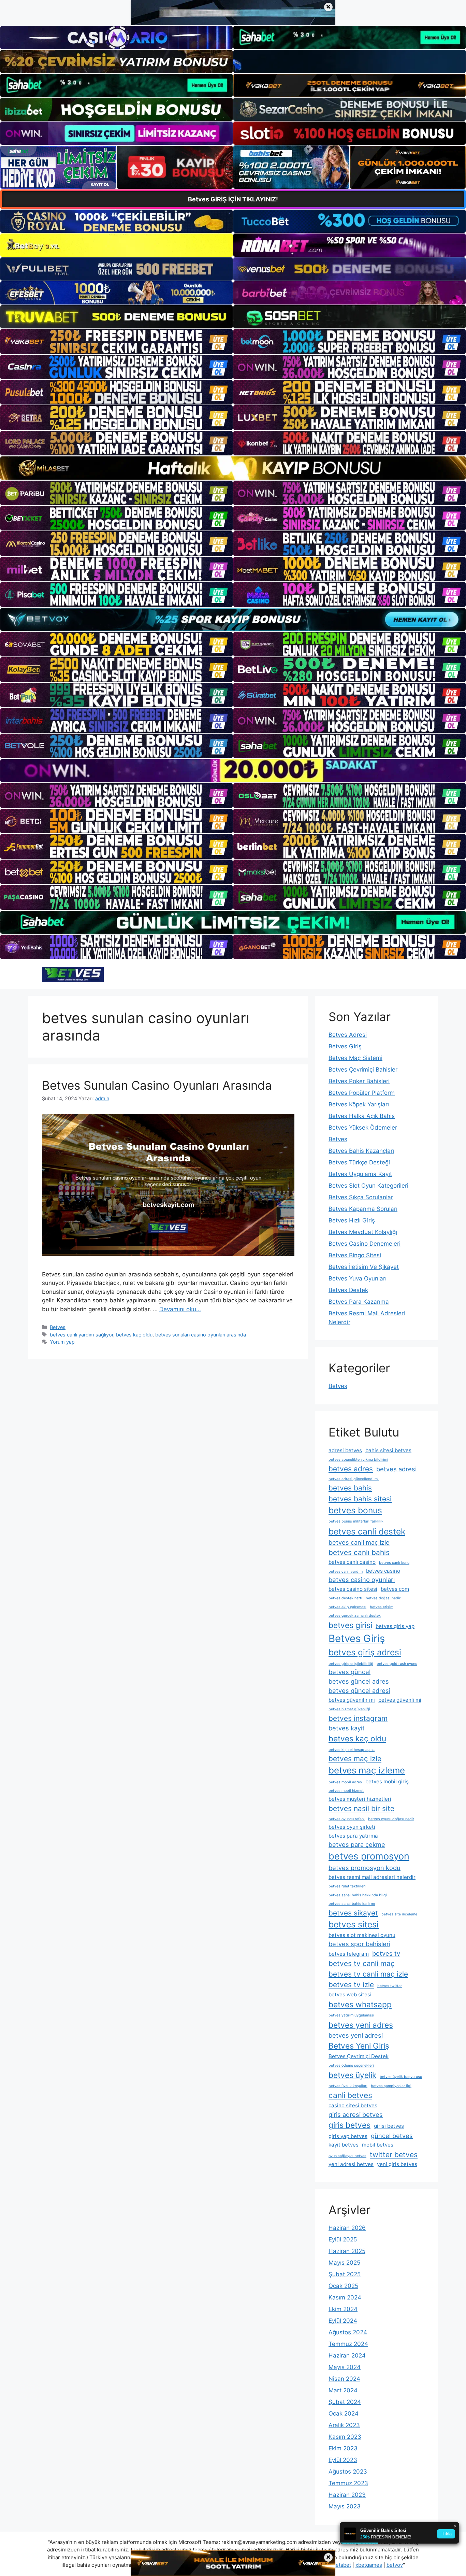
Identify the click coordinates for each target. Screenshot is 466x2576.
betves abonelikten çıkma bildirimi (358, 1460)
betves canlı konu (394, 1563)
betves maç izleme (367, 1770)
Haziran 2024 (347, 2355)
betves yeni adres (361, 2025)
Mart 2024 (343, 2390)
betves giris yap (395, 1626)
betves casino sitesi (353, 1589)
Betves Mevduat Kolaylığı (363, 1232)
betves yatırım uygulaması (351, 2015)
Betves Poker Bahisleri (359, 1081)
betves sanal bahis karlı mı (352, 1904)
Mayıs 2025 (344, 2263)
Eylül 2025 (343, 2239)
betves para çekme (357, 1844)
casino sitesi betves (353, 2105)
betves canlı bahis (359, 1552)
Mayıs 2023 (345, 2506)
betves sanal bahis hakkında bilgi (358, 1895)
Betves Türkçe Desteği (359, 1162)
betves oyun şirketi (352, 1827)
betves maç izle (355, 1759)
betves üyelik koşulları (348, 2086)
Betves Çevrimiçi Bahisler (363, 1070)
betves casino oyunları (362, 1580)
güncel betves (392, 2136)
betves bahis (350, 1488)
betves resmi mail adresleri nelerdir (372, 1877)
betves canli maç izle (359, 1542)
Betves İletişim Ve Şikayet (364, 1267)
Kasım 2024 (345, 2297)
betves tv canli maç (362, 1963)
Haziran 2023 (347, 2495)
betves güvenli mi (400, 1700)
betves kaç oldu (134, 1335)
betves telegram (349, 1954)
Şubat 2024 (345, 2402)
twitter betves (394, 2155)
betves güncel (349, 1672)
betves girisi (350, 1625)
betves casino (383, 1571)
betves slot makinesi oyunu (362, 1935)
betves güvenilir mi (352, 1700)
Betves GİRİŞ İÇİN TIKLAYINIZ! (233, 199)
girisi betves (389, 2126)
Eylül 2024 (343, 2321)
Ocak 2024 (344, 2414)
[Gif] (233, 468)
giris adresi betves (356, 2114)
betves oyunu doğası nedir (391, 1819)
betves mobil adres (345, 1782)
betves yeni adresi (356, 2035)
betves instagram (358, 1718)
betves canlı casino (352, 1562)
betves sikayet (353, 1913)
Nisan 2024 (344, 2379)
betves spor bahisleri (359, 1944)
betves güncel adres (359, 1681)
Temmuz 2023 (348, 2483)
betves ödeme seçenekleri (351, 2065)
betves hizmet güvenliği (349, 1709)
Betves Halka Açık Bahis (362, 1116)
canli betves (350, 2095)
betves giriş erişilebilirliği (351, 1664)
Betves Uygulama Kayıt (360, 1174)
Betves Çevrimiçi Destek (359, 2056)
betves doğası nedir (383, 1598)
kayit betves (344, 2145)
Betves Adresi (348, 1035)
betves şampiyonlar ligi (391, 2086)
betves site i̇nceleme (399, 1914)
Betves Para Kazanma (359, 1302)
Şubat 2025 (345, 2274)
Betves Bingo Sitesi (355, 1255)
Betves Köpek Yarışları (359, 1104)
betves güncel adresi (359, 1690)
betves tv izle (351, 1985)
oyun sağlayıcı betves (347, 2156)
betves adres (351, 1469)
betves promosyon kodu (365, 1868)
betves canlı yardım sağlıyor (82, 1335)
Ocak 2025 (343, 2286)
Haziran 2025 (347, 2251)
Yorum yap (62, 1342)
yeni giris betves (397, 2164)
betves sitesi (354, 1924)
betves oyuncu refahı (347, 1819)
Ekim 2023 (343, 2448)
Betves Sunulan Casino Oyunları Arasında (157, 1085)
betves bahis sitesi (360, 1499)
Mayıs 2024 (345, 2367)
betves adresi (396, 1469)
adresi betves (345, 1450)
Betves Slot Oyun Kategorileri (368, 1186)
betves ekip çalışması (347, 1607)
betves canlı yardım (346, 1572)
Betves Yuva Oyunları (358, 1278)
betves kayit (347, 1728)
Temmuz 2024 (348, 2344)
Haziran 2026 (347, 2228)
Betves (58, 1327)
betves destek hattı (345, 1598)
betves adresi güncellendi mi (354, 1479)
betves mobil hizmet (346, 1791)
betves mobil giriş (387, 1781)
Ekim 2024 (343, 2309)
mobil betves (378, 2145)
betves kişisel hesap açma (352, 1750)
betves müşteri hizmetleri (360, 1799)
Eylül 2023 (343, 2460)
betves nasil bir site (361, 1808)
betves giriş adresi (365, 1652)
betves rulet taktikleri (347, 1886)
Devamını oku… (180, 1309)
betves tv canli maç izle (368, 1974)
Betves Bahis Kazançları (361, 1151)
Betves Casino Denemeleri (365, 1244)
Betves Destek (348, 1290)
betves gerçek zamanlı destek (355, 1616)
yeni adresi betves (351, 2164)
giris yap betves (348, 2136)
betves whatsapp (360, 2004)
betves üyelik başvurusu (401, 2077)
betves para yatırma (353, 1836)
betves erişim (382, 1607)
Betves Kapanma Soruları (363, 1209)
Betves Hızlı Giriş (352, 1220)
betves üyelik (352, 2075)
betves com (395, 1589)
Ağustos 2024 (348, 2332)
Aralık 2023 (344, 2425)
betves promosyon (369, 1856)
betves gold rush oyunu (397, 1664)
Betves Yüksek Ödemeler (363, 1128)
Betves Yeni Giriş (359, 2046)
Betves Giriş (345, 1046)
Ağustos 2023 (348, 2472)
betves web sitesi (350, 1994)
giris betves (349, 2125)
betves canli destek (367, 1531)
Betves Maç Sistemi (355, 1058)
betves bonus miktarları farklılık (356, 1521)
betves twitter (390, 1986)
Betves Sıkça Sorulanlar (361, 1197)
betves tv (386, 1953)
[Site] (116, 341)
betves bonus (355, 1510)
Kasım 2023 (345, 2437)
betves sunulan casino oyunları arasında (201, 1335)
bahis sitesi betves (388, 1450)
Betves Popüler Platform (362, 1093)
